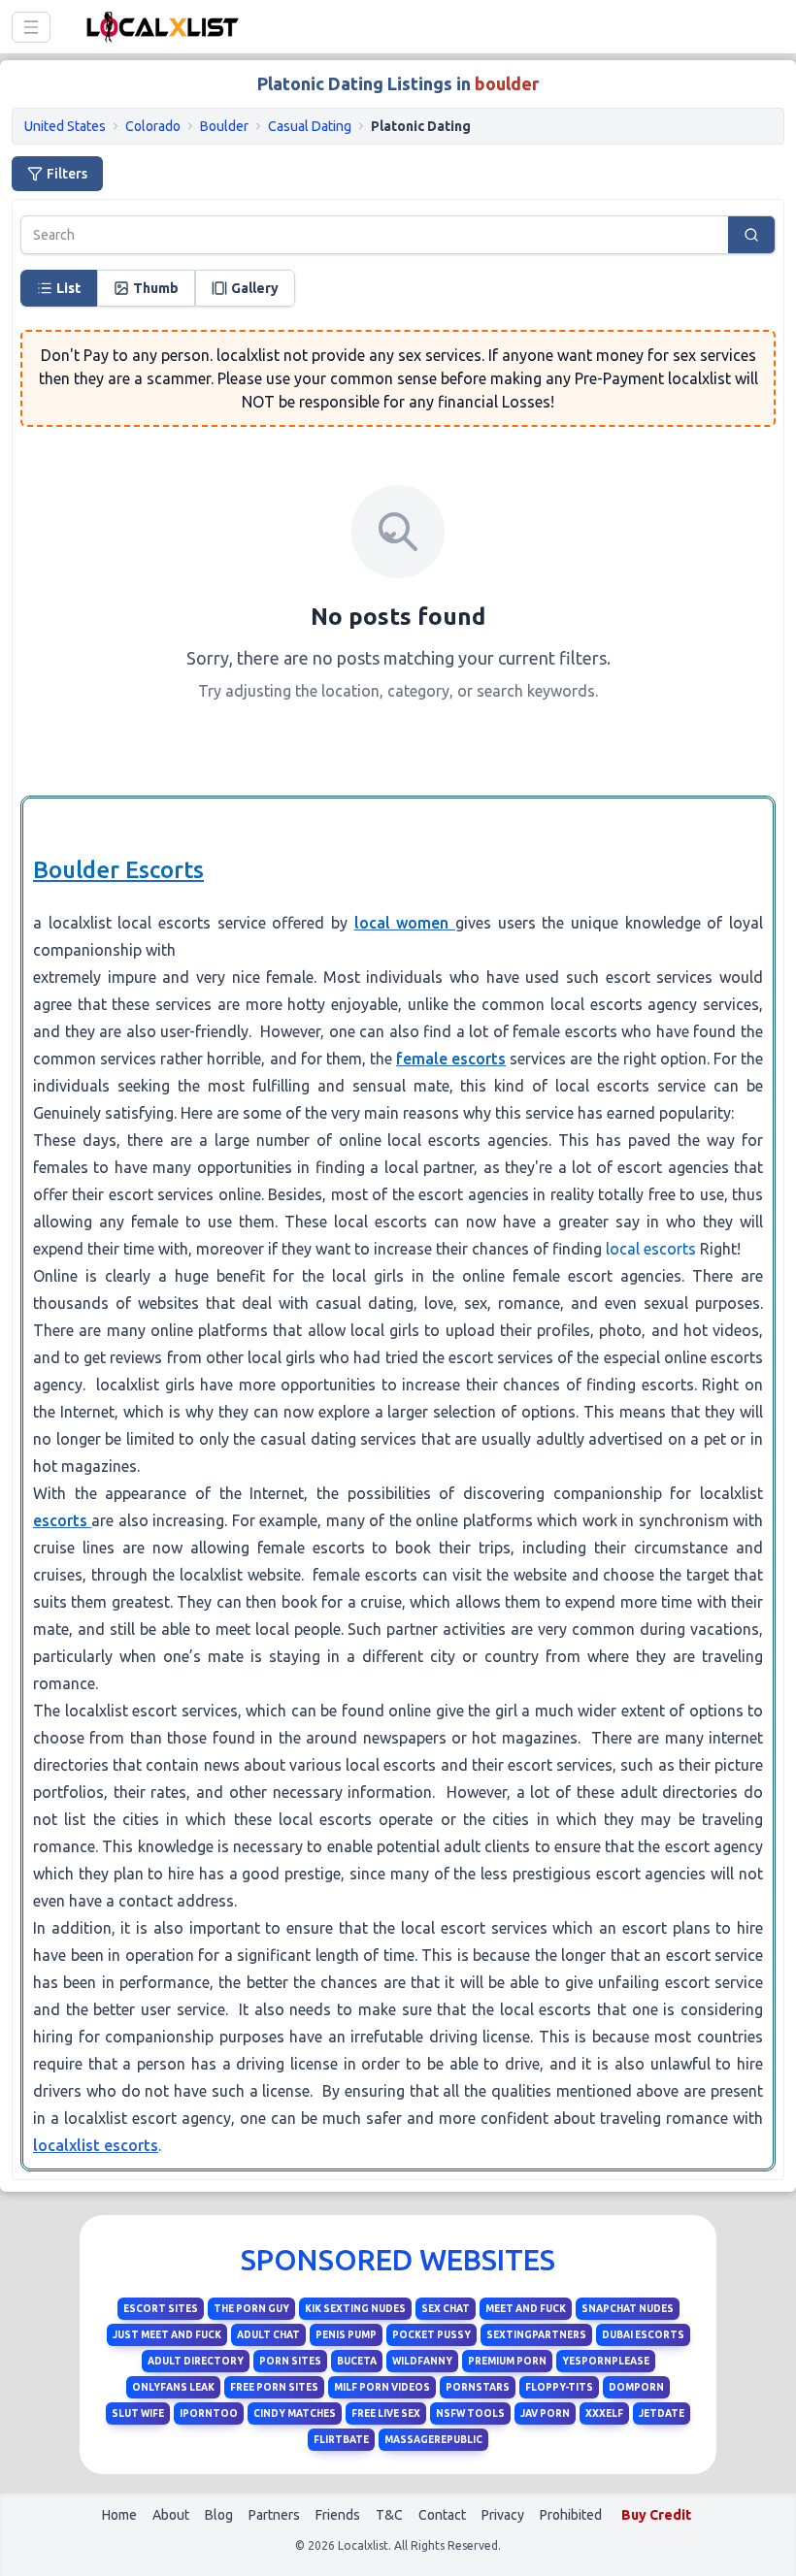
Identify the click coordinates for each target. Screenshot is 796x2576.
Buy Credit (656, 2515)
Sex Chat (446, 2309)
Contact (442, 2515)
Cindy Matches (295, 2413)
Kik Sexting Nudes (355, 2309)
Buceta (357, 2361)
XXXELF (604, 2413)
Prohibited (571, 2515)
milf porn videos (382, 2387)
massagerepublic (433, 2440)
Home (119, 2515)
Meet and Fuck (526, 2309)
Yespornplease (606, 2361)
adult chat (268, 2335)
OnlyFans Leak (173, 2387)
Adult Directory (196, 2361)
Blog (219, 2515)
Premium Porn (507, 2361)
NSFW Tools (470, 2413)
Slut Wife (138, 2413)
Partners (274, 2515)
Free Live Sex (386, 2413)
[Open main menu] (31, 27)
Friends (338, 2515)
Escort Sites (161, 2309)
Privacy (503, 2515)
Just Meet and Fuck (167, 2335)
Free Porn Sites (274, 2387)
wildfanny (422, 2361)
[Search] (751, 235)
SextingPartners (536, 2335)
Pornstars (478, 2387)
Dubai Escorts (643, 2335)
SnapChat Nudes (628, 2309)
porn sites (290, 2361)
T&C (389, 2515)
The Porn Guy (251, 2309)
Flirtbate (341, 2440)
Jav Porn (545, 2413)
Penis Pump (346, 2335)
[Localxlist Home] (159, 27)
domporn (636, 2387)
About (171, 2515)
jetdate (662, 2413)
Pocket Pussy (431, 2335)
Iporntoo (209, 2413)
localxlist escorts (96, 2145)
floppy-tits (559, 2387)
